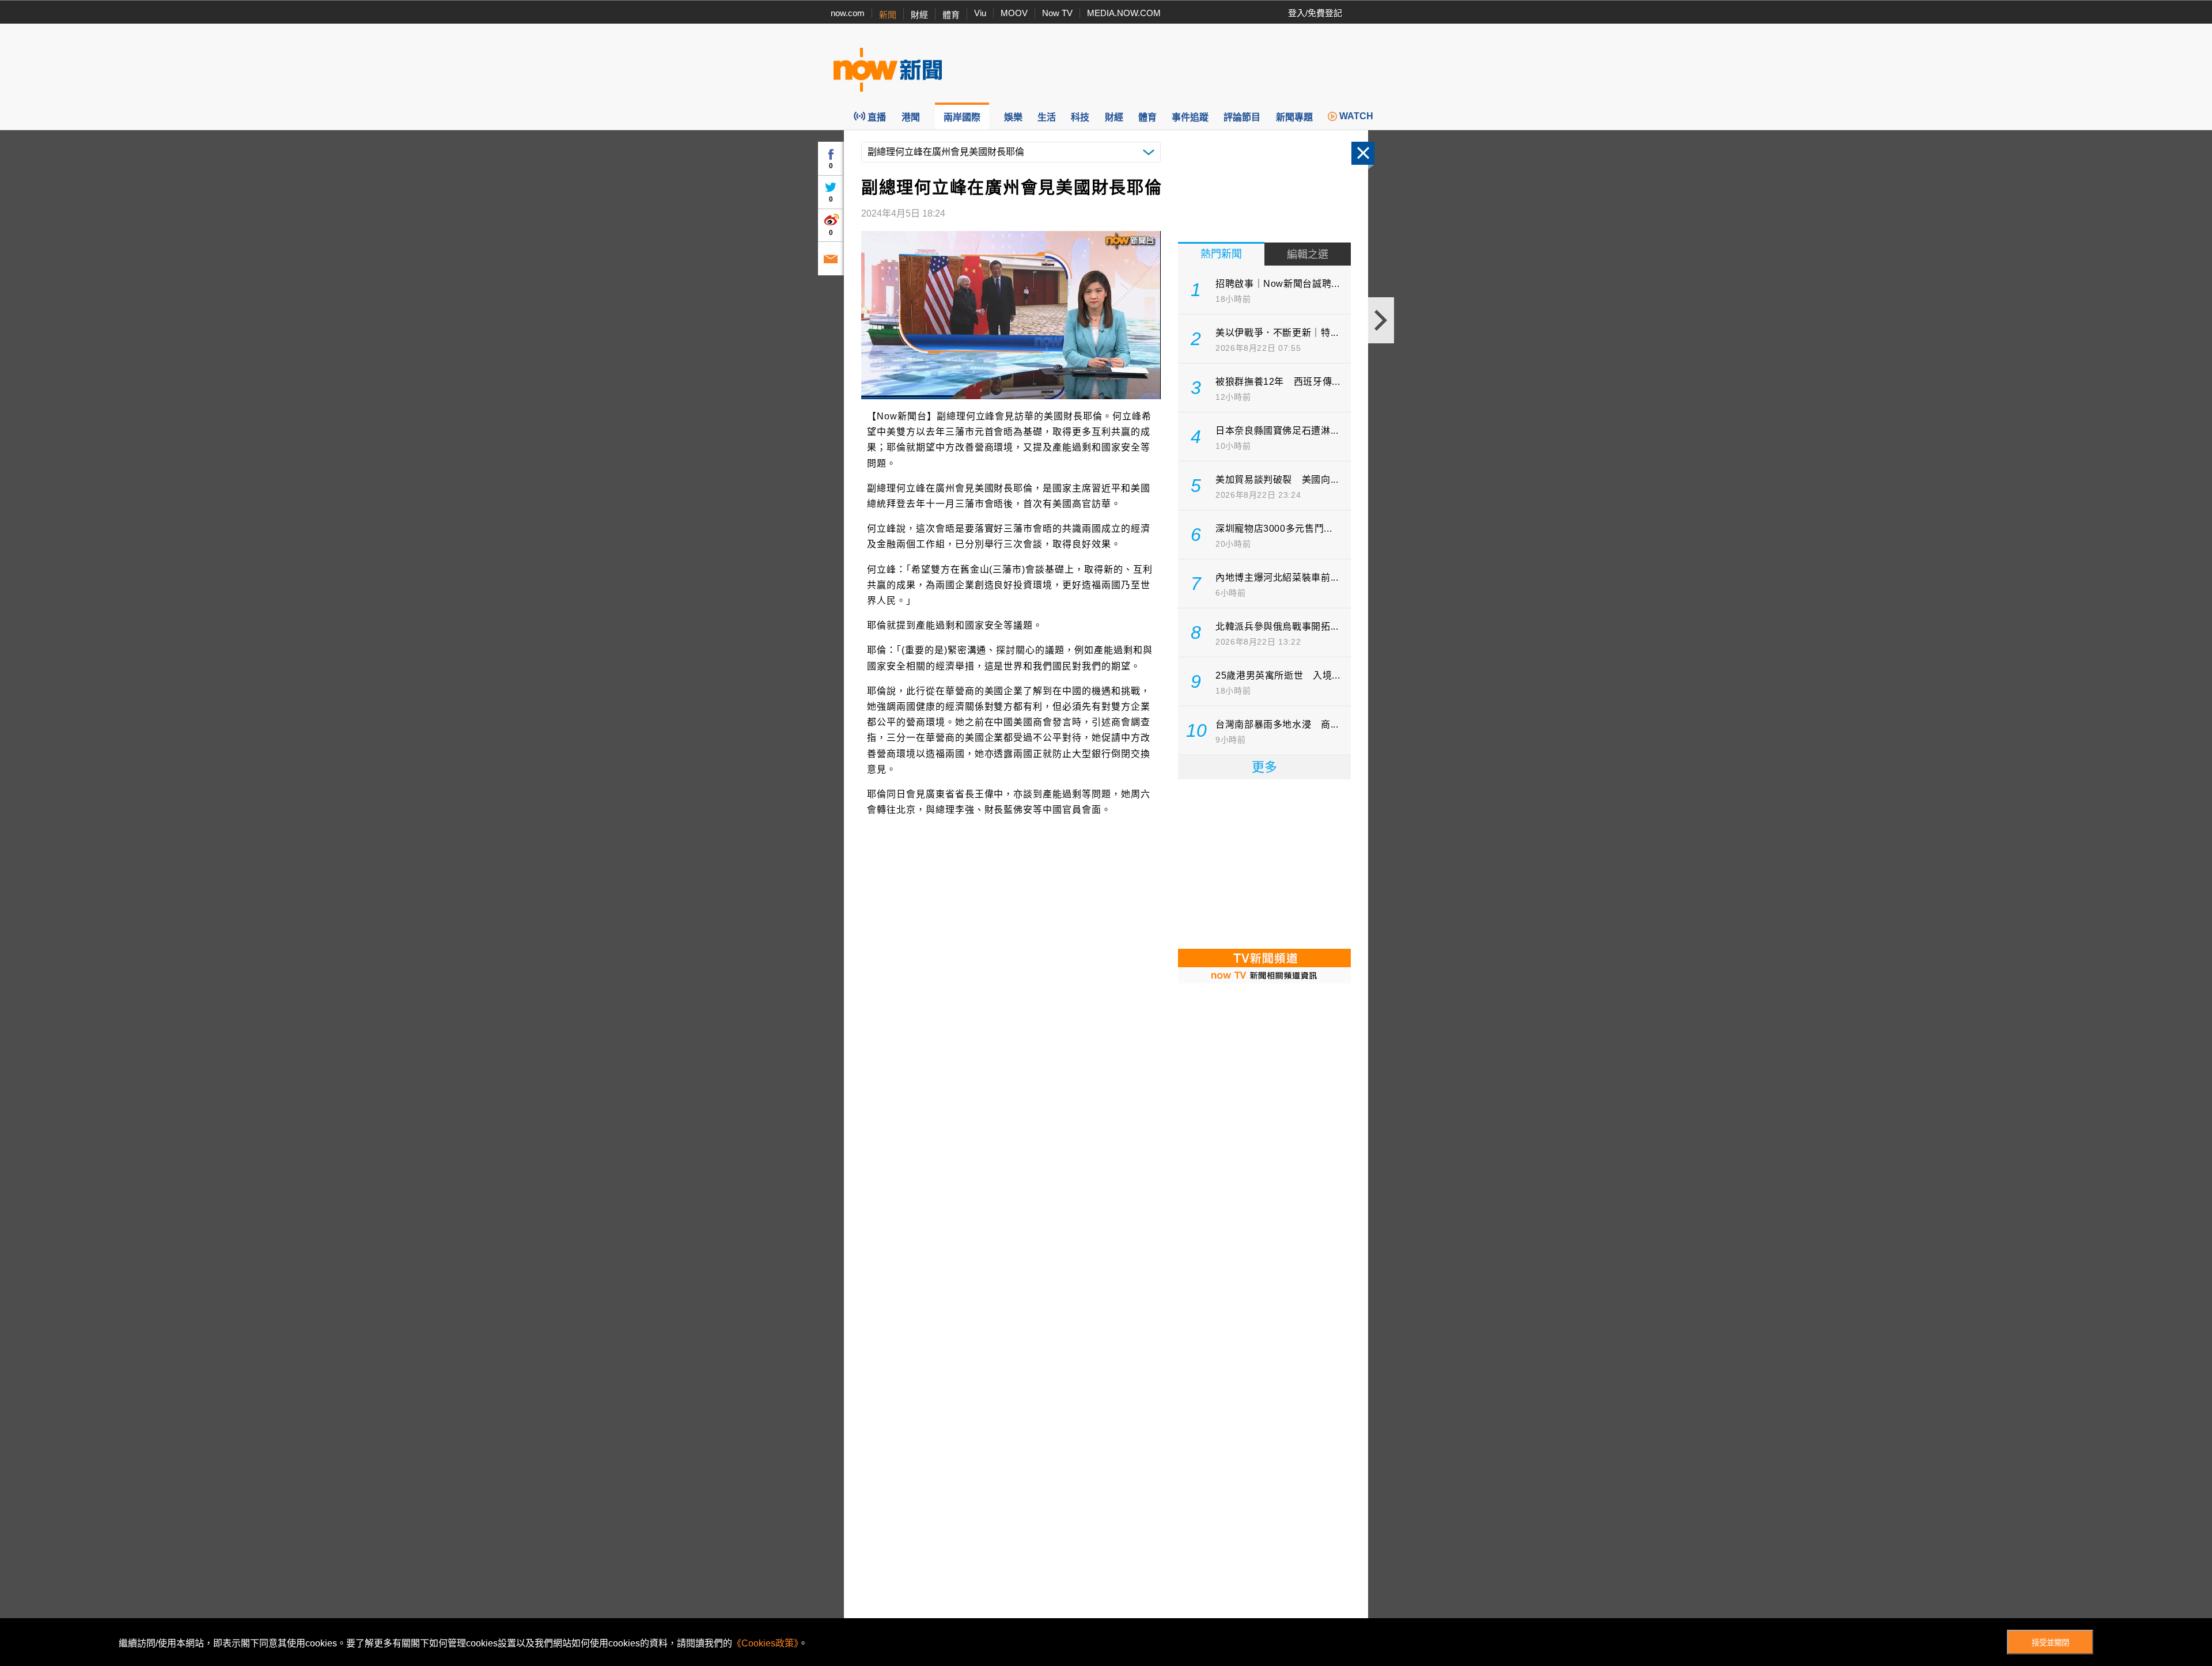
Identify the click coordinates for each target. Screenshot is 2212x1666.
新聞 (888, 15)
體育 (951, 15)
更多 (1264, 767)
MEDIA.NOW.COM (1124, 13)
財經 (919, 15)
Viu (980, 13)
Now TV (1057, 13)
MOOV (1014, 13)
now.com (848, 13)
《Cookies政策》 (765, 1643)
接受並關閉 (2050, 1643)
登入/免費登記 (1315, 13)
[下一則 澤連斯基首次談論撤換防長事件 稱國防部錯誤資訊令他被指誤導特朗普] (1381, 320)
